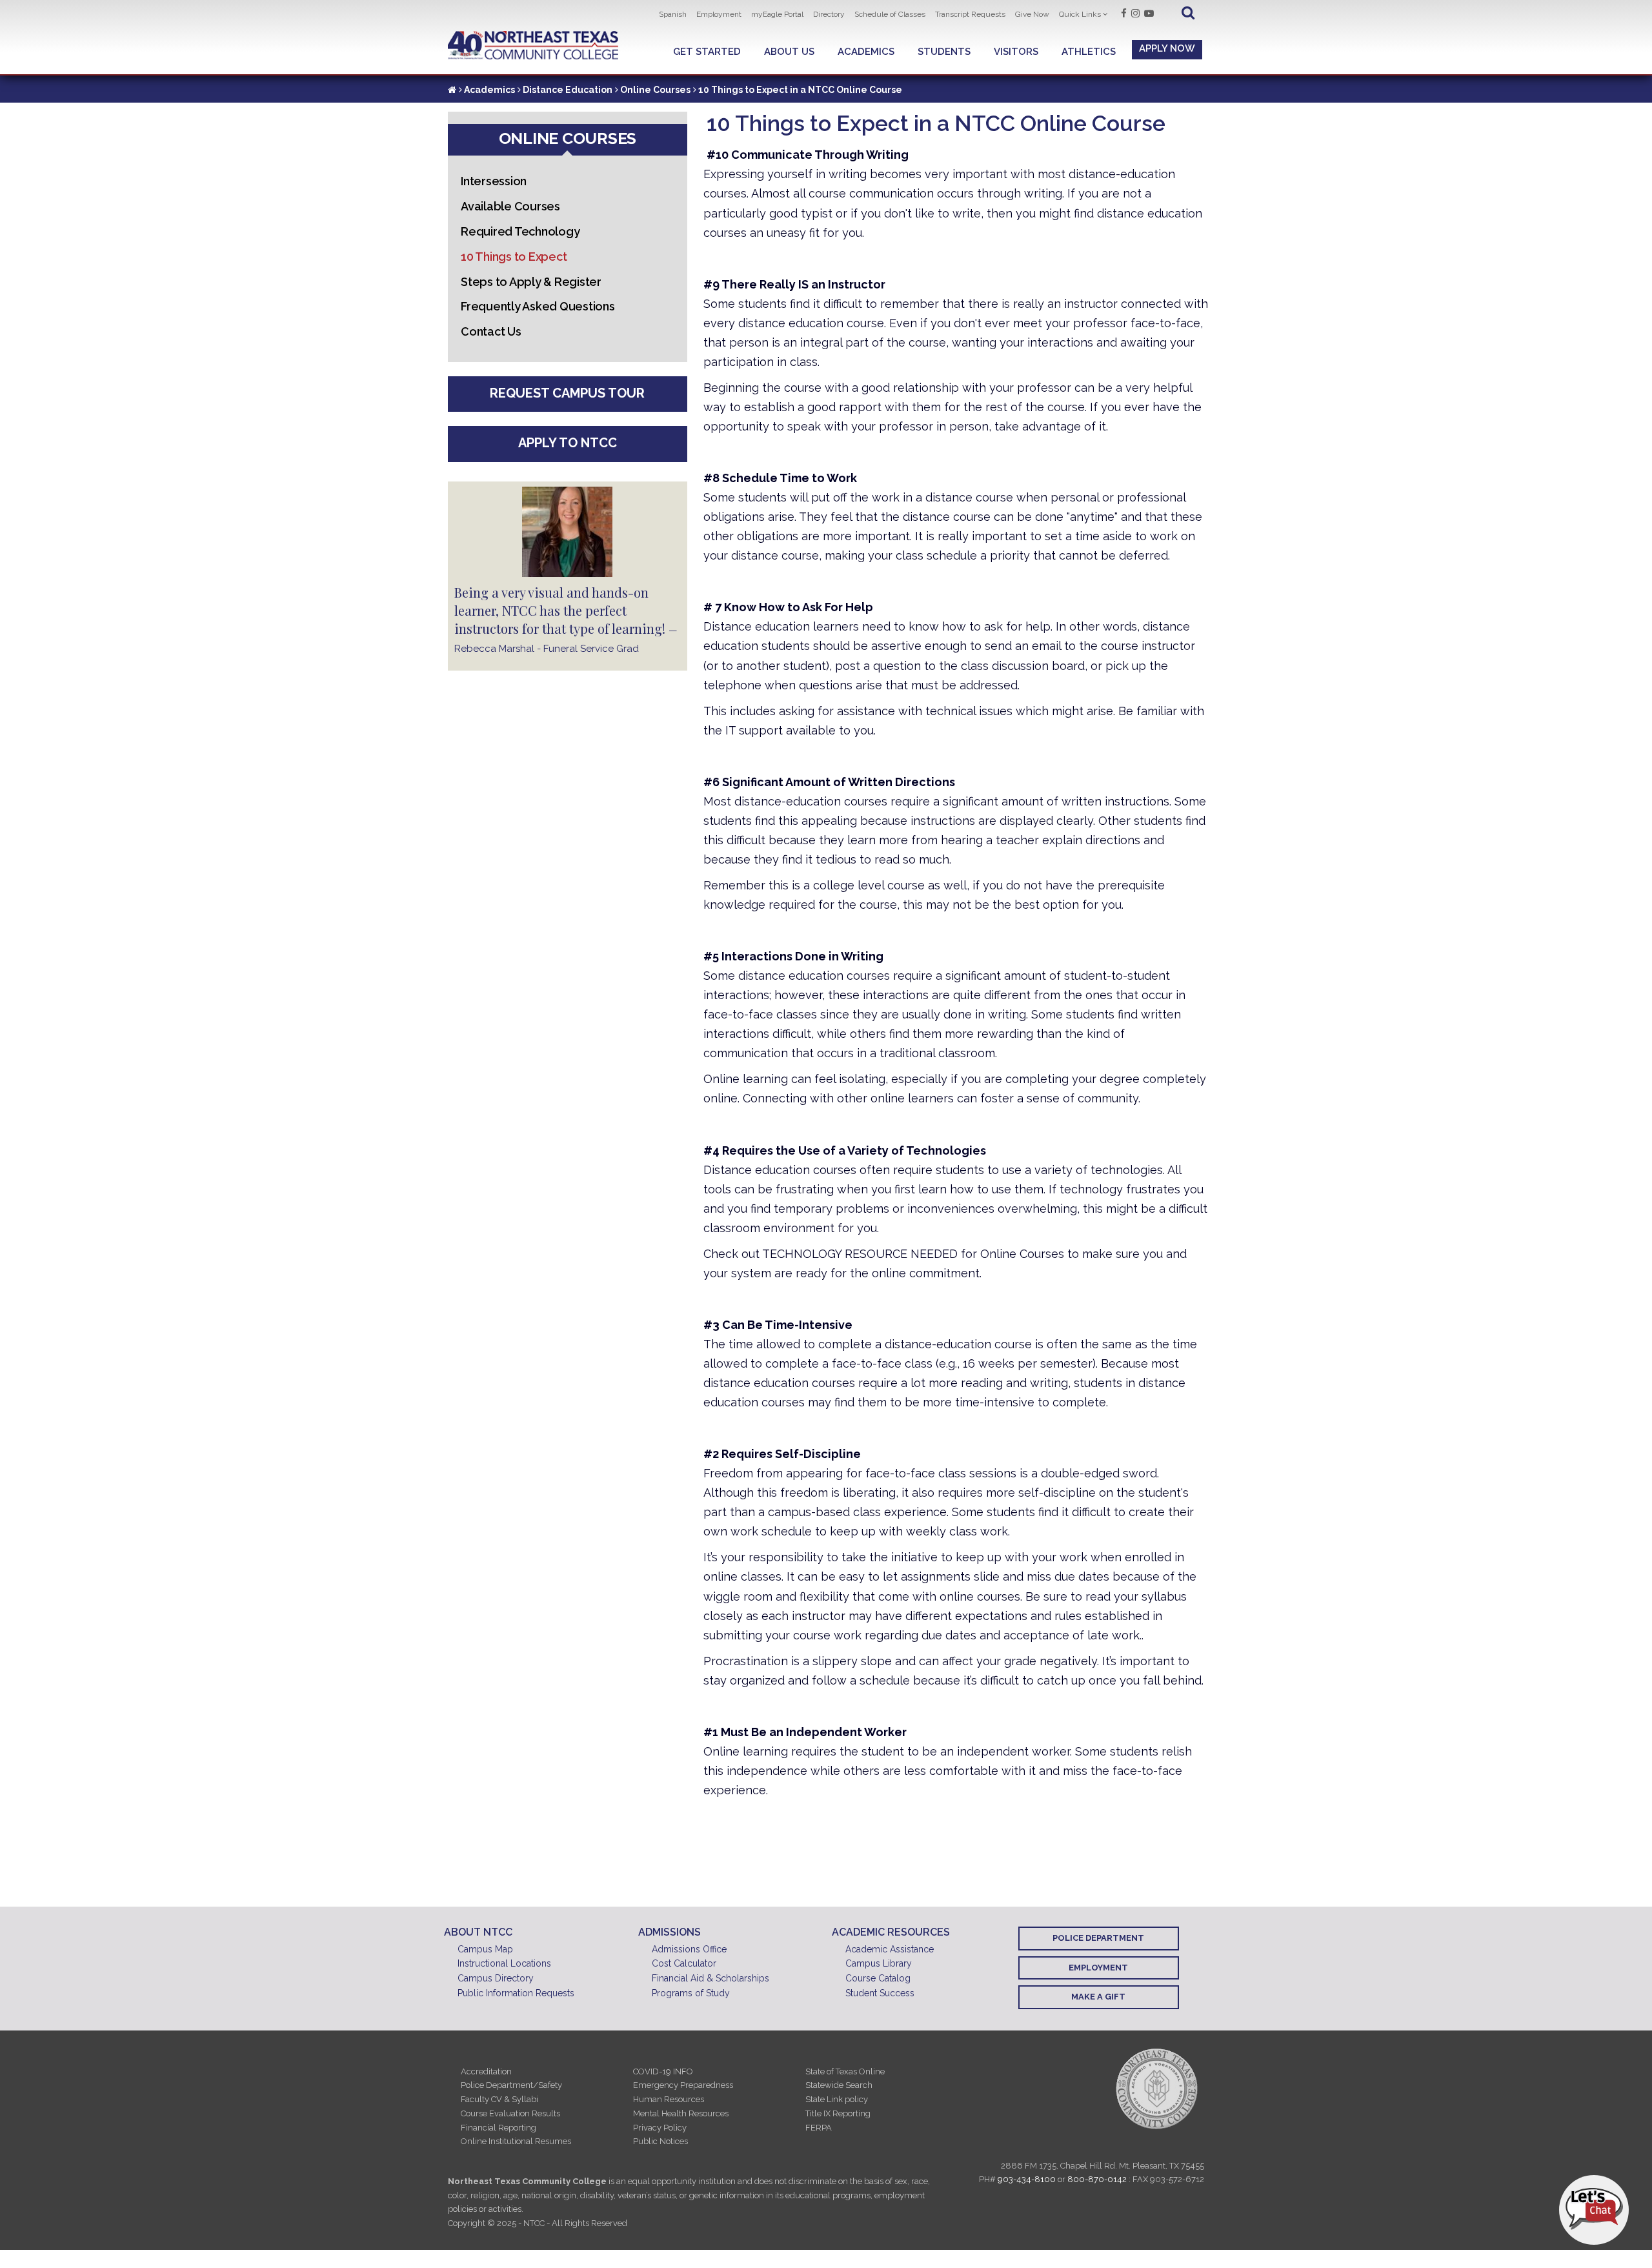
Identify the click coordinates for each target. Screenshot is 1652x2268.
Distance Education (568, 90)
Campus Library (879, 1963)
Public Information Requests (516, 1993)
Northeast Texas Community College (533, 46)
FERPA (819, 2128)
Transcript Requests (970, 14)
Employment (719, 14)
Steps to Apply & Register (531, 282)
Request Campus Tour (567, 393)
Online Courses (655, 90)
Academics (866, 52)
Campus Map (485, 1949)
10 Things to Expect (514, 257)
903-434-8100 (1027, 2179)
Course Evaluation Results (510, 2113)
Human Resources (669, 2099)
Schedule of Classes (890, 14)
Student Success (880, 1993)
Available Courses (510, 206)
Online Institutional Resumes (516, 2141)
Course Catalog (878, 1978)
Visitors (1016, 52)
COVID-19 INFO (663, 2071)
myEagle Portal (777, 14)
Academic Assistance (890, 1949)
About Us (789, 52)
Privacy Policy (660, 2128)
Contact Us (491, 331)
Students (944, 52)
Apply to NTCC (568, 443)
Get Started (707, 52)
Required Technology (520, 231)
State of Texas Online (845, 2071)
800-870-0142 (1097, 2179)
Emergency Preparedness (683, 2085)
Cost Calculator (684, 1963)
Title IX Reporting (838, 2113)
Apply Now (1167, 48)
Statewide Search (839, 2085)
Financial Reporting (499, 2128)
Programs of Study (691, 1993)
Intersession (494, 181)
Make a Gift (1098, 1997)
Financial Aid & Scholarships (710, 1978)
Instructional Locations (504, 1963)
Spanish (673, 14)
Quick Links (1080, 14)
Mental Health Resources (681, 2113)
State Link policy (837, 2099)
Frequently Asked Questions (538, 306)
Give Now (1032, 14)
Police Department (1098, 1938)
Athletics (1089, 52)
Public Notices (660, 2141)
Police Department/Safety (511, 2085)
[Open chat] (1594, 2210)
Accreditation (486, 2071)
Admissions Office (689, 1949)
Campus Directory (496, 1978)
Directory (829, 14)
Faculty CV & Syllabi (499, 2099)
